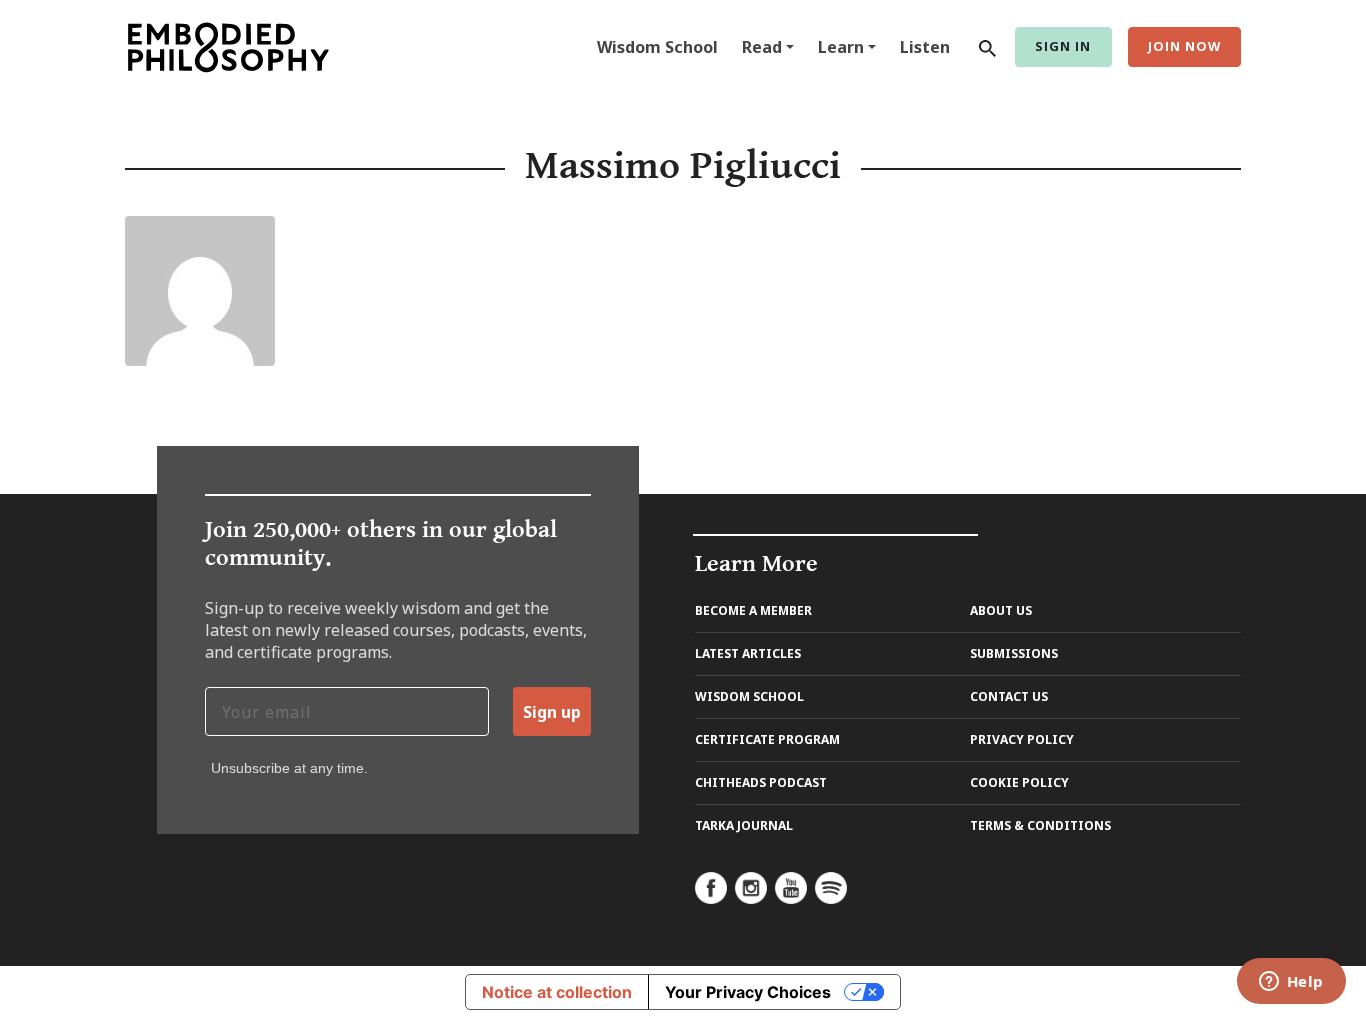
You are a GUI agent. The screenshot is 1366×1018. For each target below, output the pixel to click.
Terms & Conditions (1040, 825)
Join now (1184, 46)
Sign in (1063, 46)
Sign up (552, 712)
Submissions (1014, 653)
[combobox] (983, 47)
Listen (925, 47)
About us (1001, 610)
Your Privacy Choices (748, 992)
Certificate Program (767, 739)
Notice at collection (557, 992)
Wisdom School (657, 47)
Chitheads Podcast (761, 782)
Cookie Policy (1019, 782)
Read (762, 47)
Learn (841, 47)
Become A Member (753, 610)
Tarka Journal (744, 825)
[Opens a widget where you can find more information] (1291, 983)
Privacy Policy (1022, 739)
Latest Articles (748, 653)
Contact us (1009, 696)
